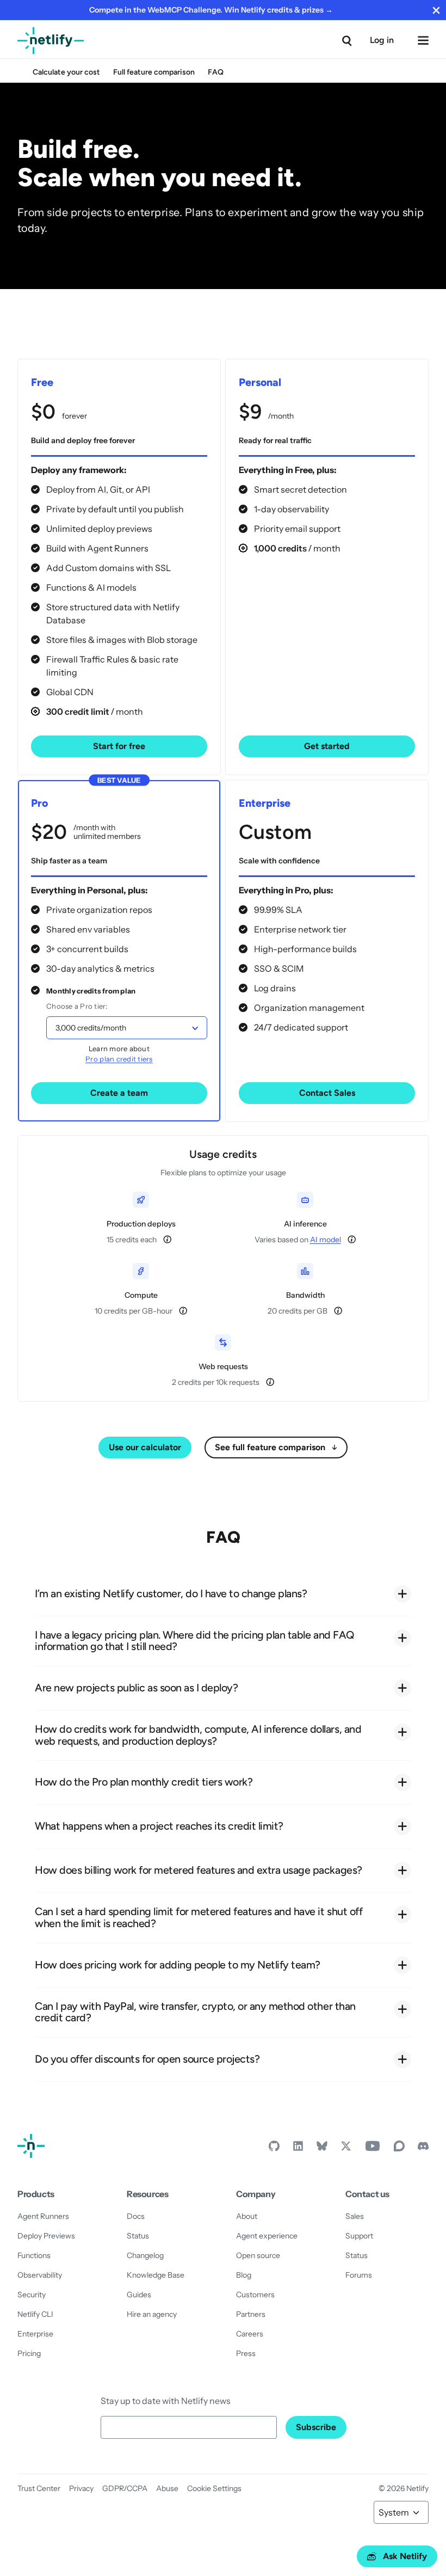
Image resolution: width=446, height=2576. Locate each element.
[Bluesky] (322, 2149)
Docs (136, 2216)
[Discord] (423, 2149)
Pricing (29, 2353)
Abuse (167, 2488)
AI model (326, 1240)
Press (246, 2353)
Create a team (119, 1093)
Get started (327, 746)
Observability (40, 2275)
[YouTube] (373, 2149)
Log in (382, 40)
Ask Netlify (405, 2556)
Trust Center (39, 2488)
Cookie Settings (214, 2488)
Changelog (145, 2255)
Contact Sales (327, 1093)
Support (359, 2236)
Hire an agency (152, 2314)
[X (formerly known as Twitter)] (346, 2149)
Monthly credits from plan (91, 991)
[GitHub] (274, 2149)
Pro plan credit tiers (119, 1059)
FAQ (216, 72)
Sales (355, 2216)
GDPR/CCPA (125, 2488)
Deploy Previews (46, 2236)
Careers (250, 2334)
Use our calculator (145, 1447)
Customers (255, 2295)
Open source (258, 2255)
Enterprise (35, 2334)
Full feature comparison (154, 72)
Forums (359, 2275)
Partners (251, 2314)
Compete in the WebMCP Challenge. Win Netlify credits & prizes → (211, 10)
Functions (34, 2255)
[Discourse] (399, 2149)
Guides (139, 2295)
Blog (244, 2275)
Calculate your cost (66, 72)
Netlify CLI (35, 2314)
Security (32, 2295)
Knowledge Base (156, 2275)
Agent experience (267, 2236)
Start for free (119, 746)
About (247, 2216)
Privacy (81, 2488)
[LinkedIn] (298, 2149)
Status (138, 2236)
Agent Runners (43, 2216)
